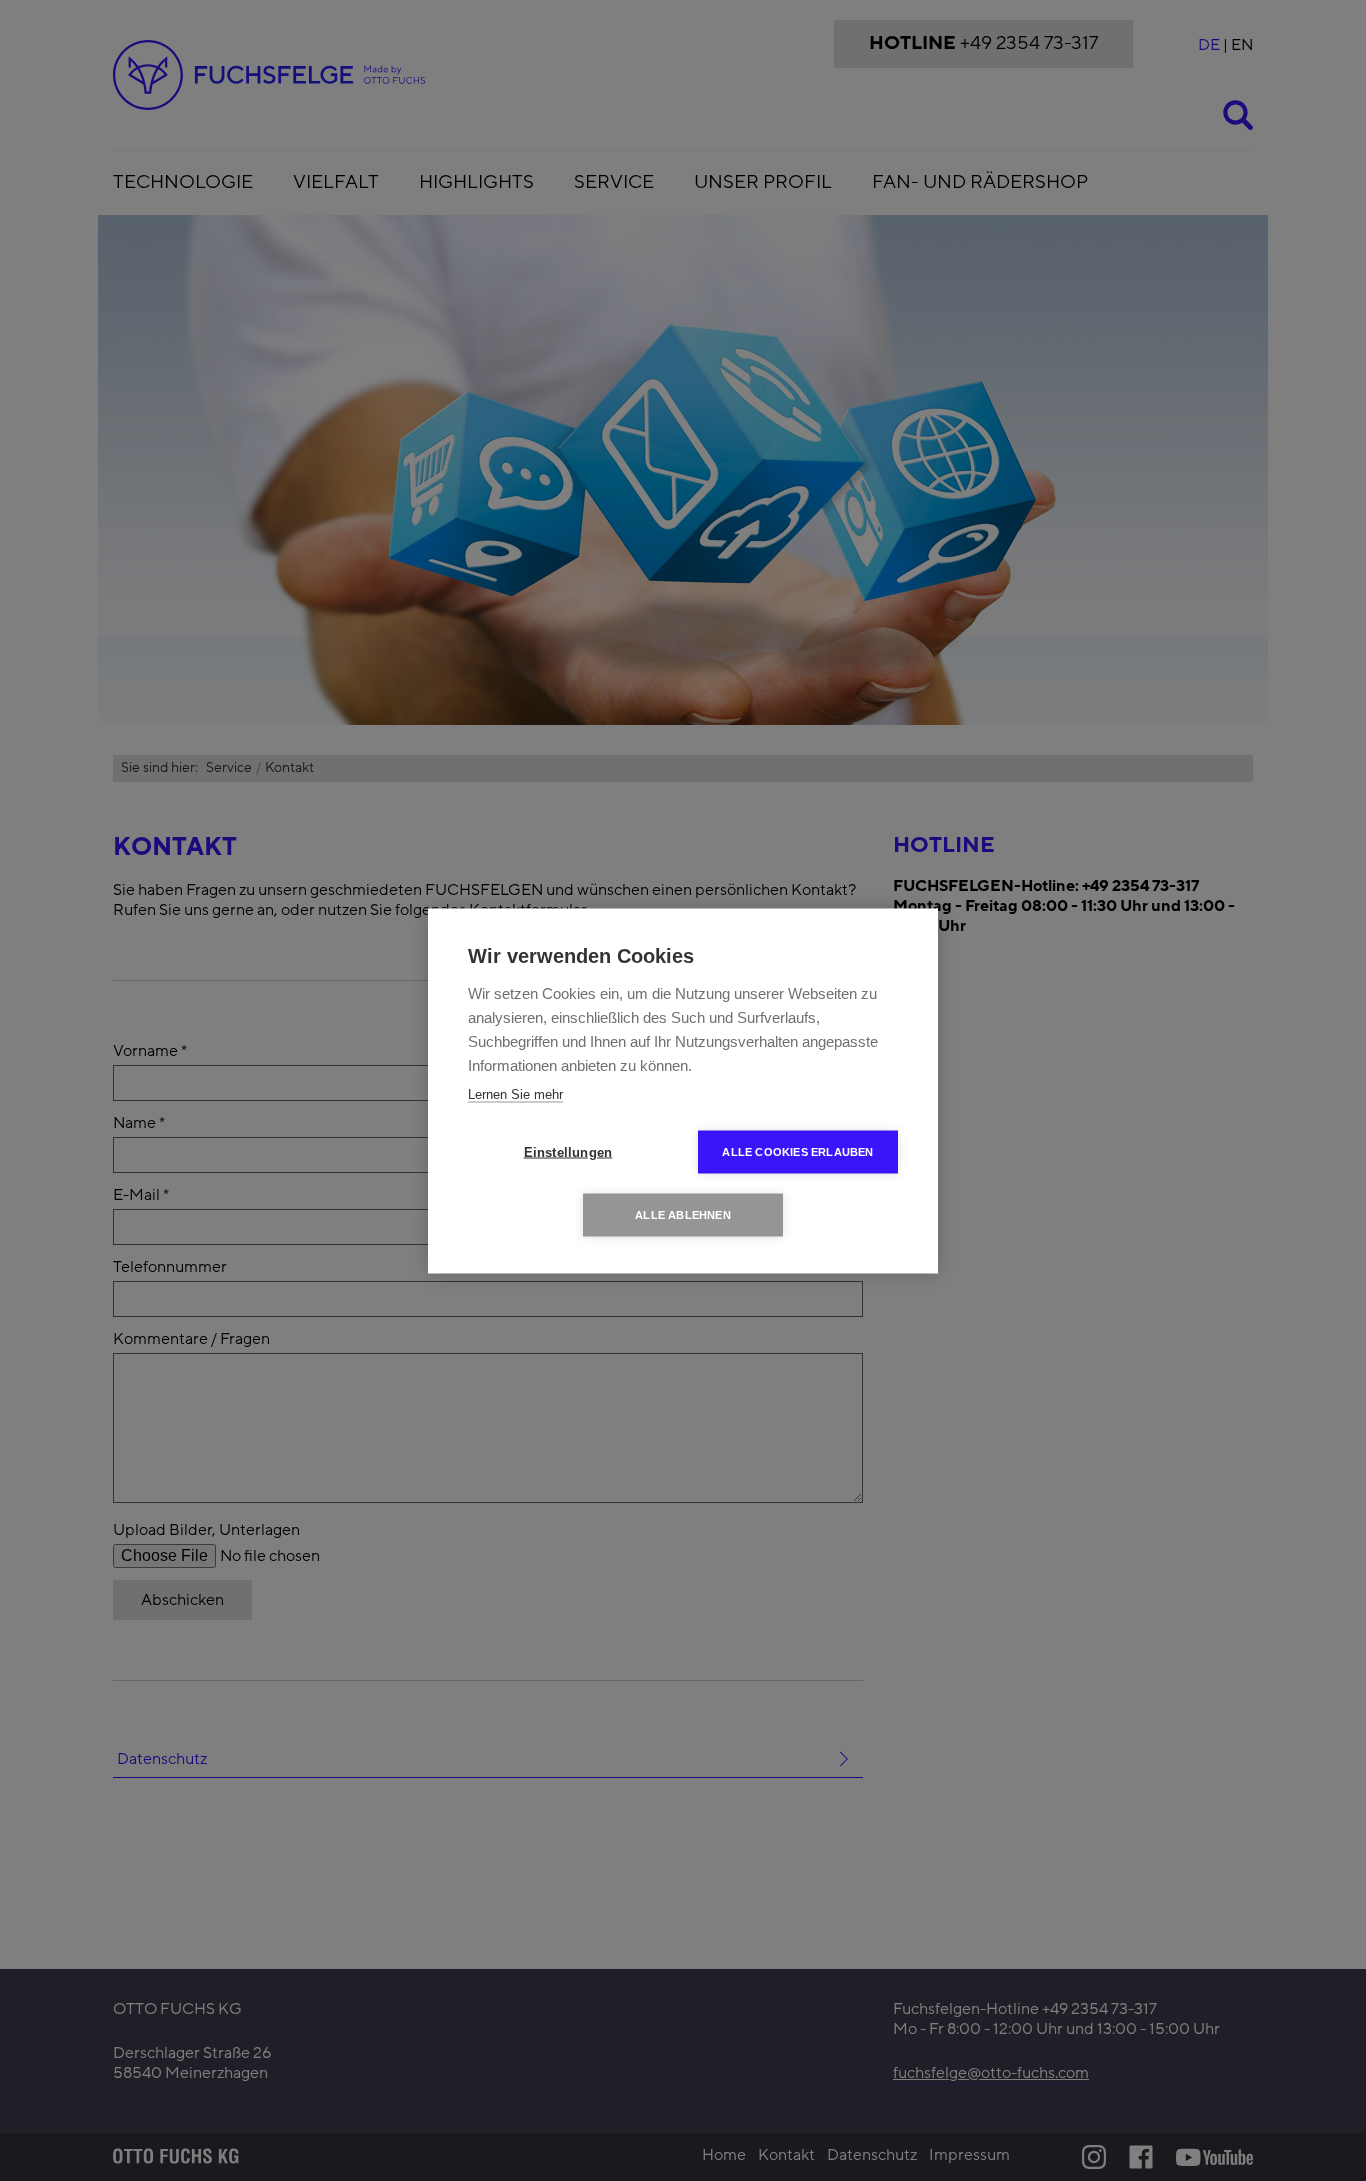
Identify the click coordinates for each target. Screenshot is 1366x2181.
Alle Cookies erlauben (797, 1151)
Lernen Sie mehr (515, 1093)
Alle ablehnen (683, 1214)
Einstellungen (568, 1151)
